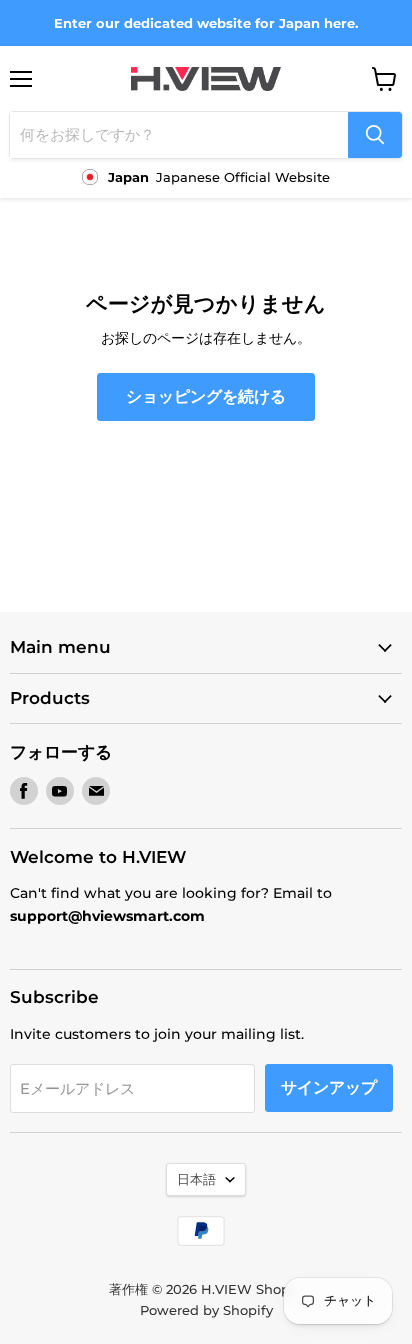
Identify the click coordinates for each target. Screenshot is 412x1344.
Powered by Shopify (206, 1310)
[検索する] (375, 135)
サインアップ (329, 1087)
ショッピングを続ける (206, 396)
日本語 (196, 1179)
